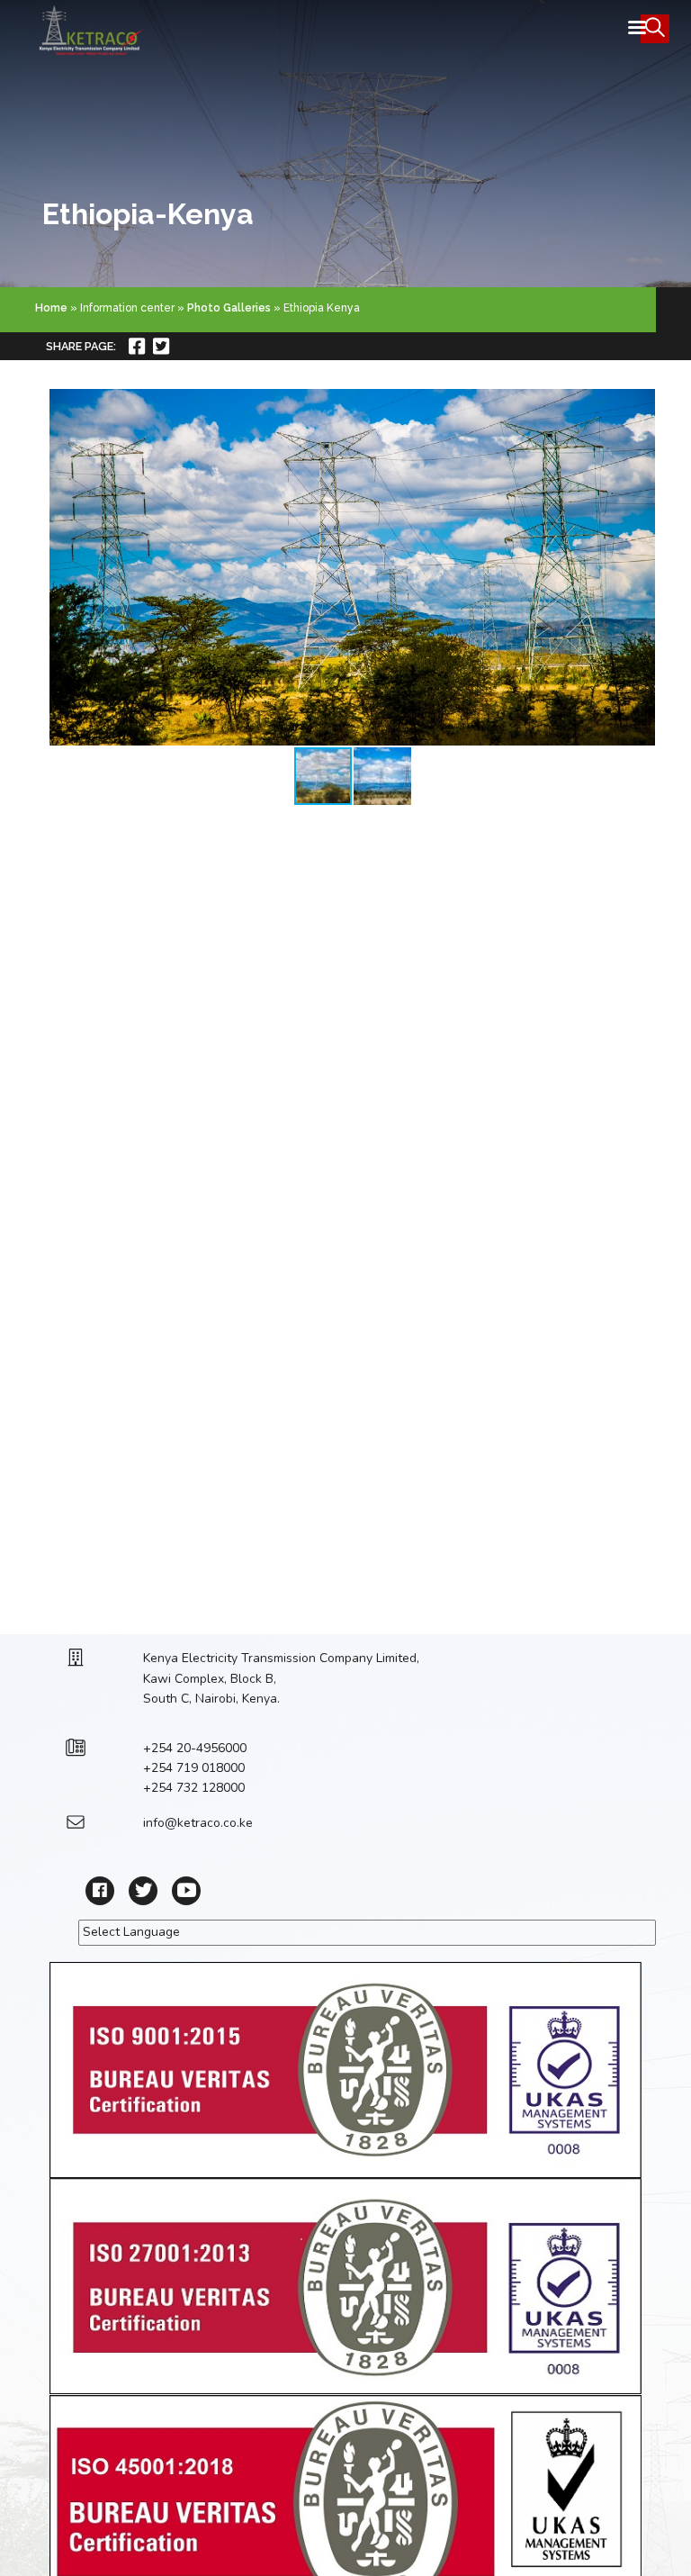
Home (51, 308)
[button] (639, 567)
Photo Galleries (229, 308)
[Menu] (636, 29)
